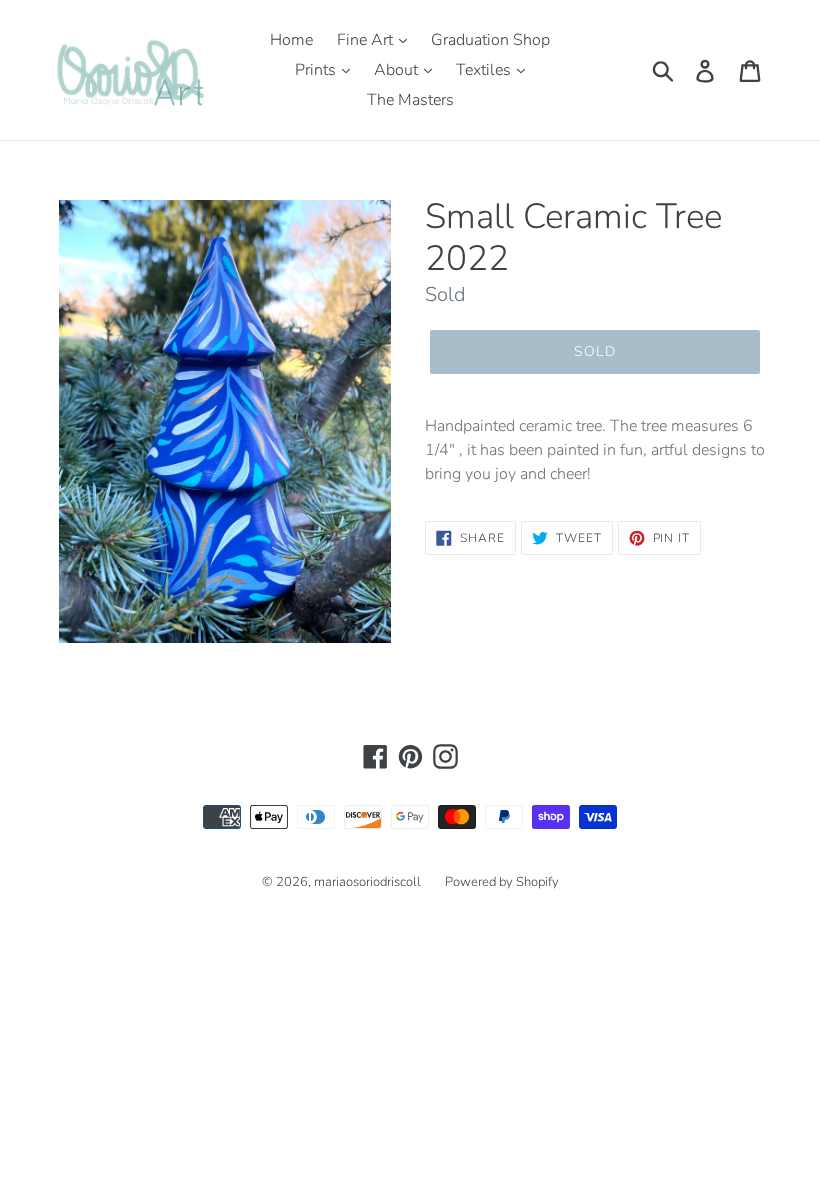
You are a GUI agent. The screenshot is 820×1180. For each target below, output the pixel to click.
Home (291, 40)
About (398, 70)
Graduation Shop (490, 40)
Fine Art (367, 40)
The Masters (410, 100)
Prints (317, 70)
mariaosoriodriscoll (367, 882)
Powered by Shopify (502, 882)
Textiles (485, 70)
